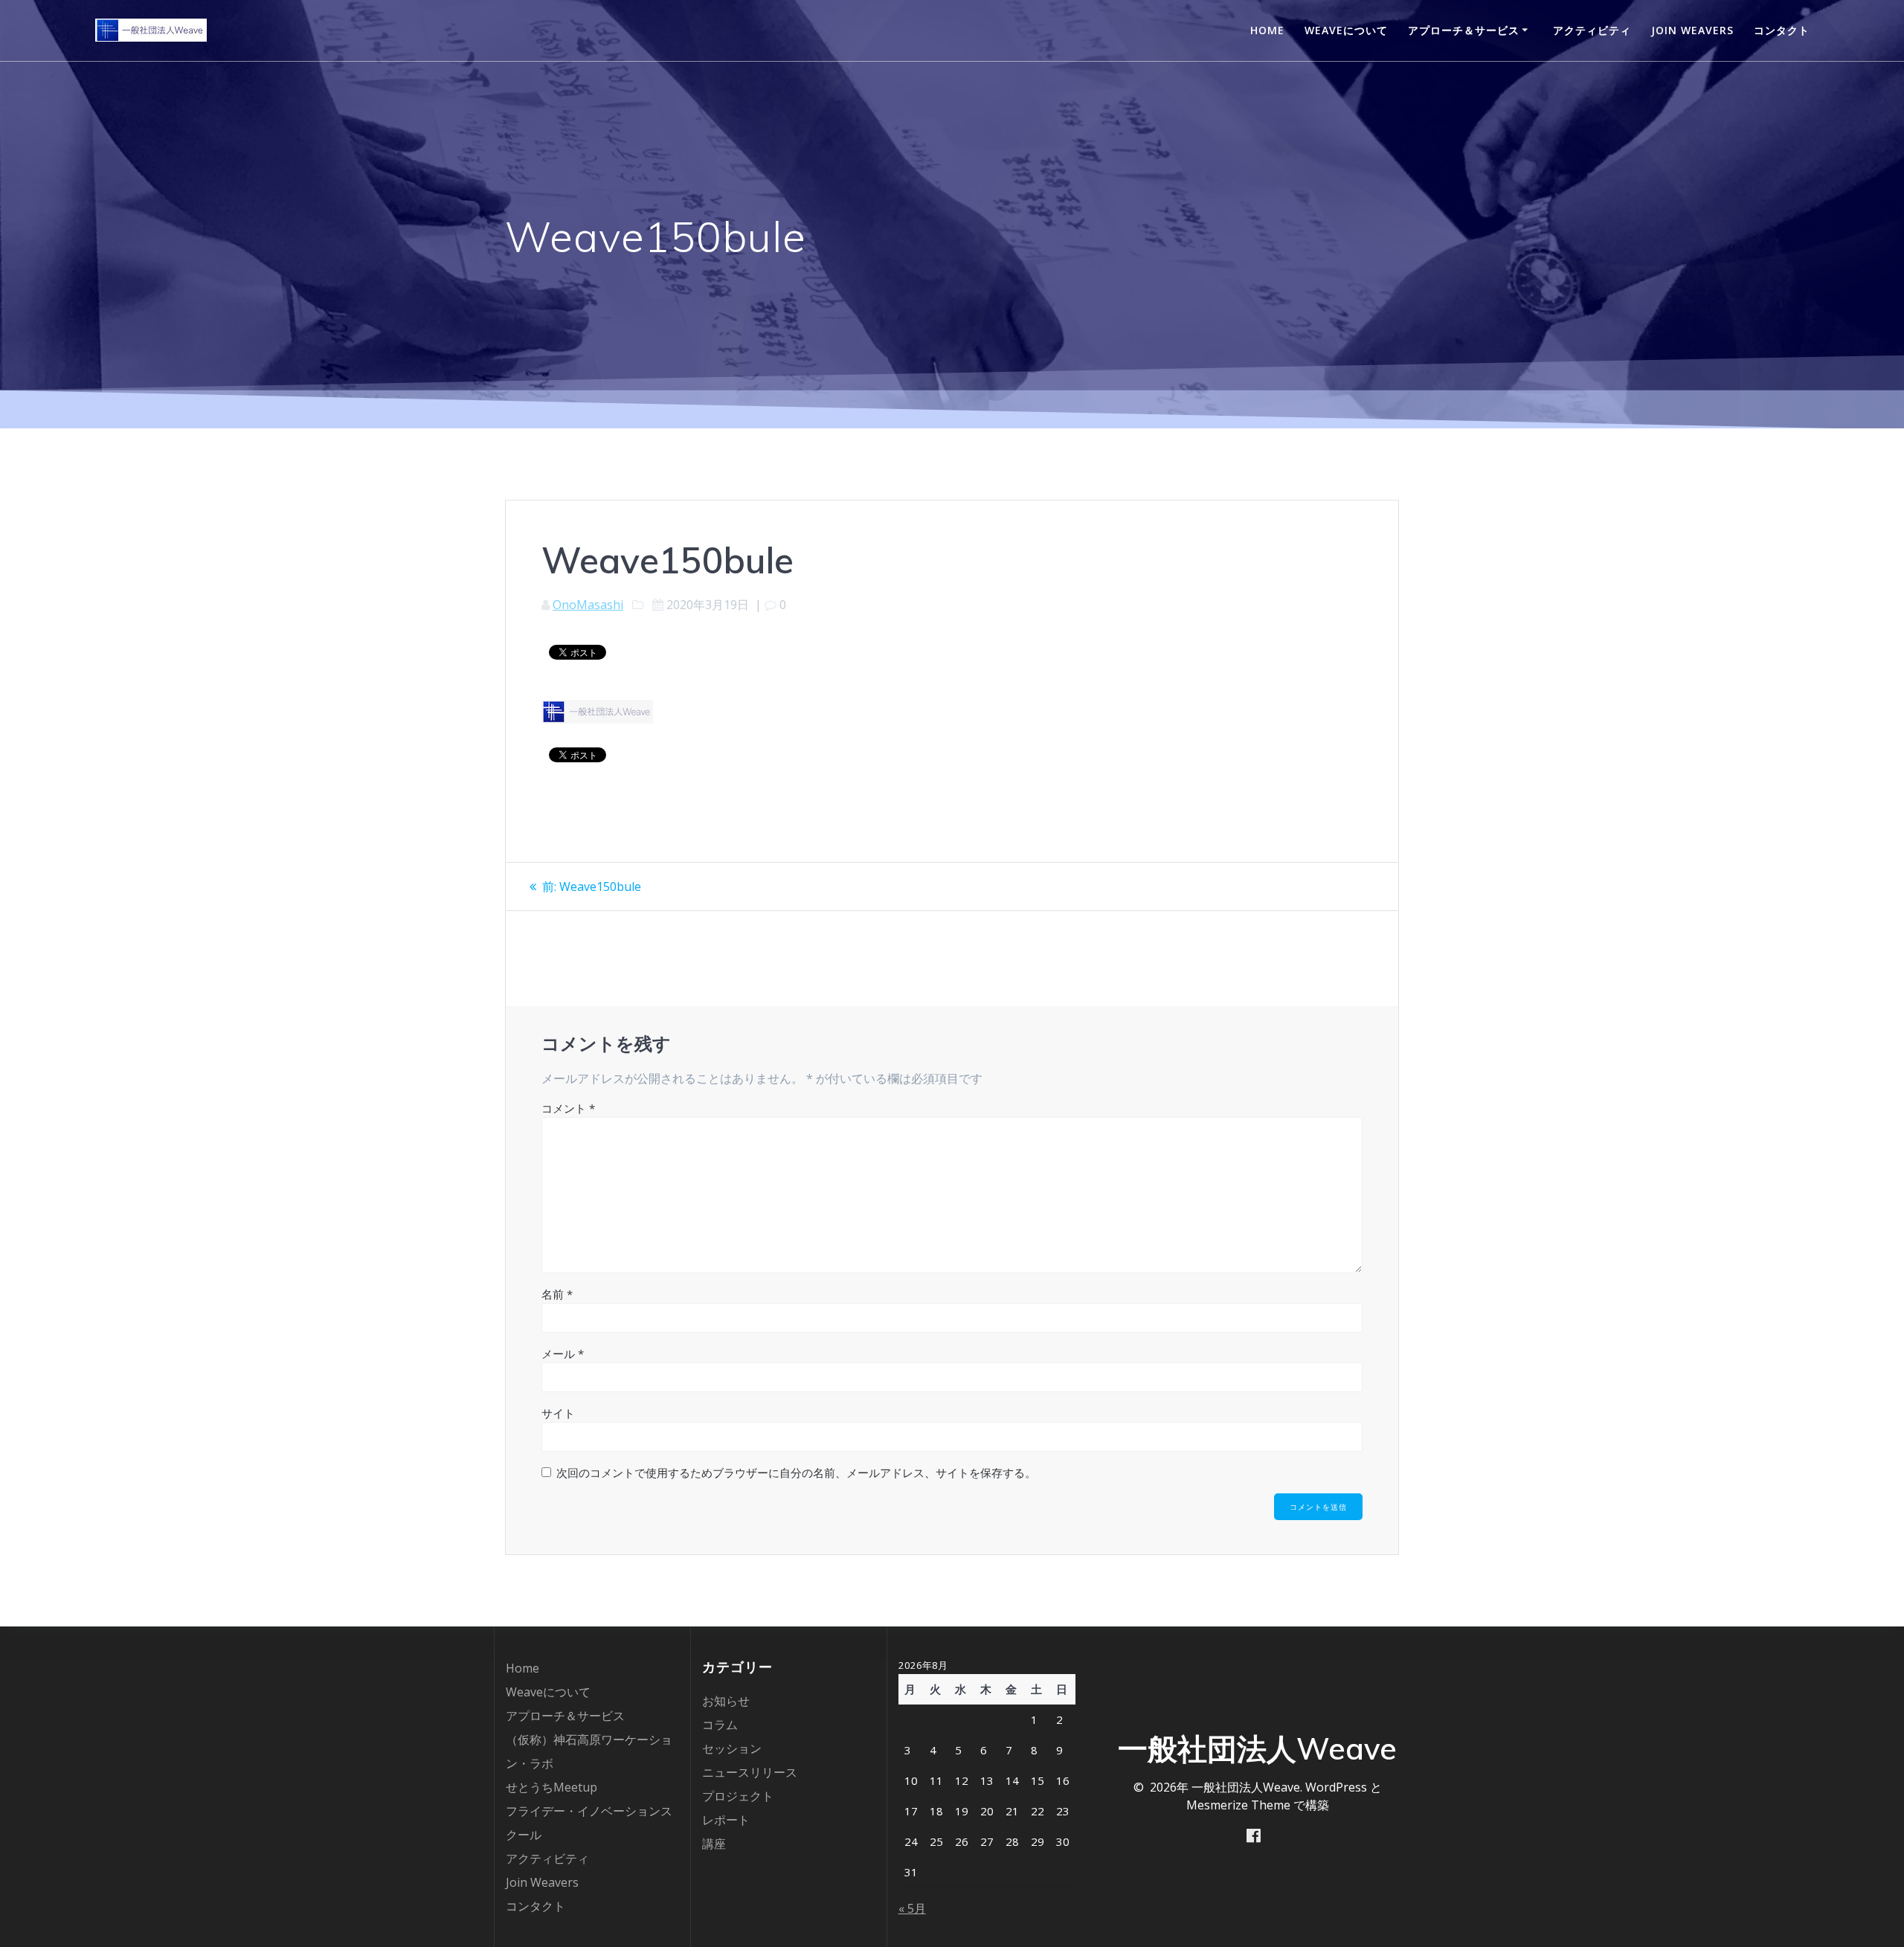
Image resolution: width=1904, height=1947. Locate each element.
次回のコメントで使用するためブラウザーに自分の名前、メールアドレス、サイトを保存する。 (796, 1473)
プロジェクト (738, 1796)
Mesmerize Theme (1238, 1805)
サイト (558, 1413)
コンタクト (1782, 30)
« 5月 (912, 1908)
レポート (726, 1820)
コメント (568, 1108)
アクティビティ (1592, 30)
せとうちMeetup (551, 1787)
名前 (557, 1294)
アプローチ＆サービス (1464, 30)
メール (563, 1354)
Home (1267, 30)
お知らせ (726, 1701)
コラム (720, 1725)
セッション (732, 1748)
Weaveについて (1346, 30)
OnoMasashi (588, 605)
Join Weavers (1692, 30)
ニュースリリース (750, 1772)
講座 (714, 1844)
